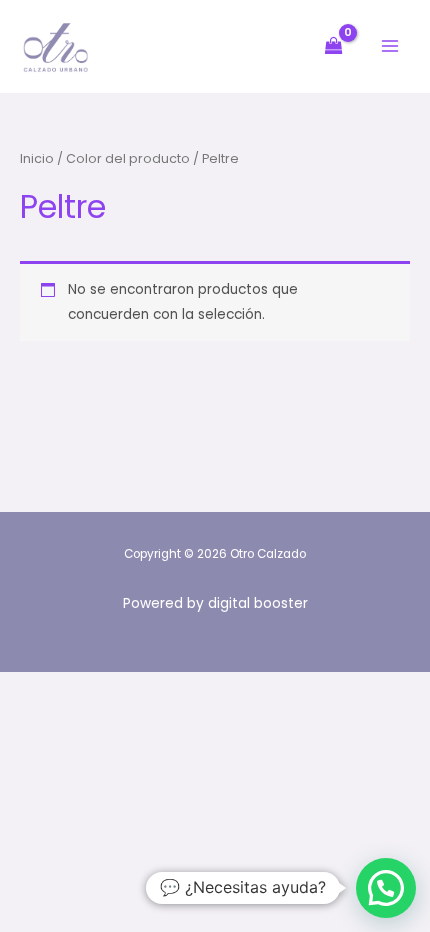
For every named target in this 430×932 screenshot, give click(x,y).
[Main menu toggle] (390, 46)
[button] (386, 888)
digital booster (258, 603)
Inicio (37, 158)
